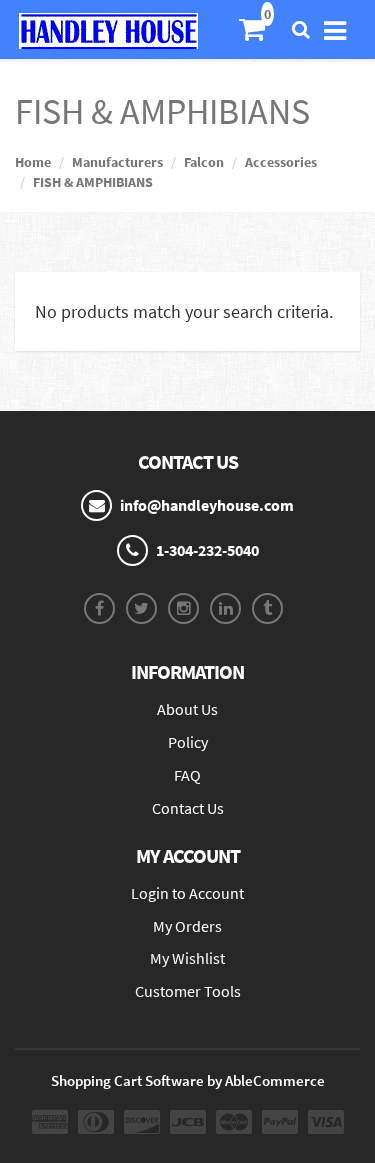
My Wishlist (187, 958)
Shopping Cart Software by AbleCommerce (188, 1080)
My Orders (187, 926)
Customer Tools (188, 991)
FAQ (187, 775)
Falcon (204, 162)
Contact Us (188, 808)
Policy (188, 742)
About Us (187, 709)
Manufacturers (117, 162)
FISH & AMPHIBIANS (93, 182)
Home (33, 162)
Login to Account (187, 893)
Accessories (281, 162)
